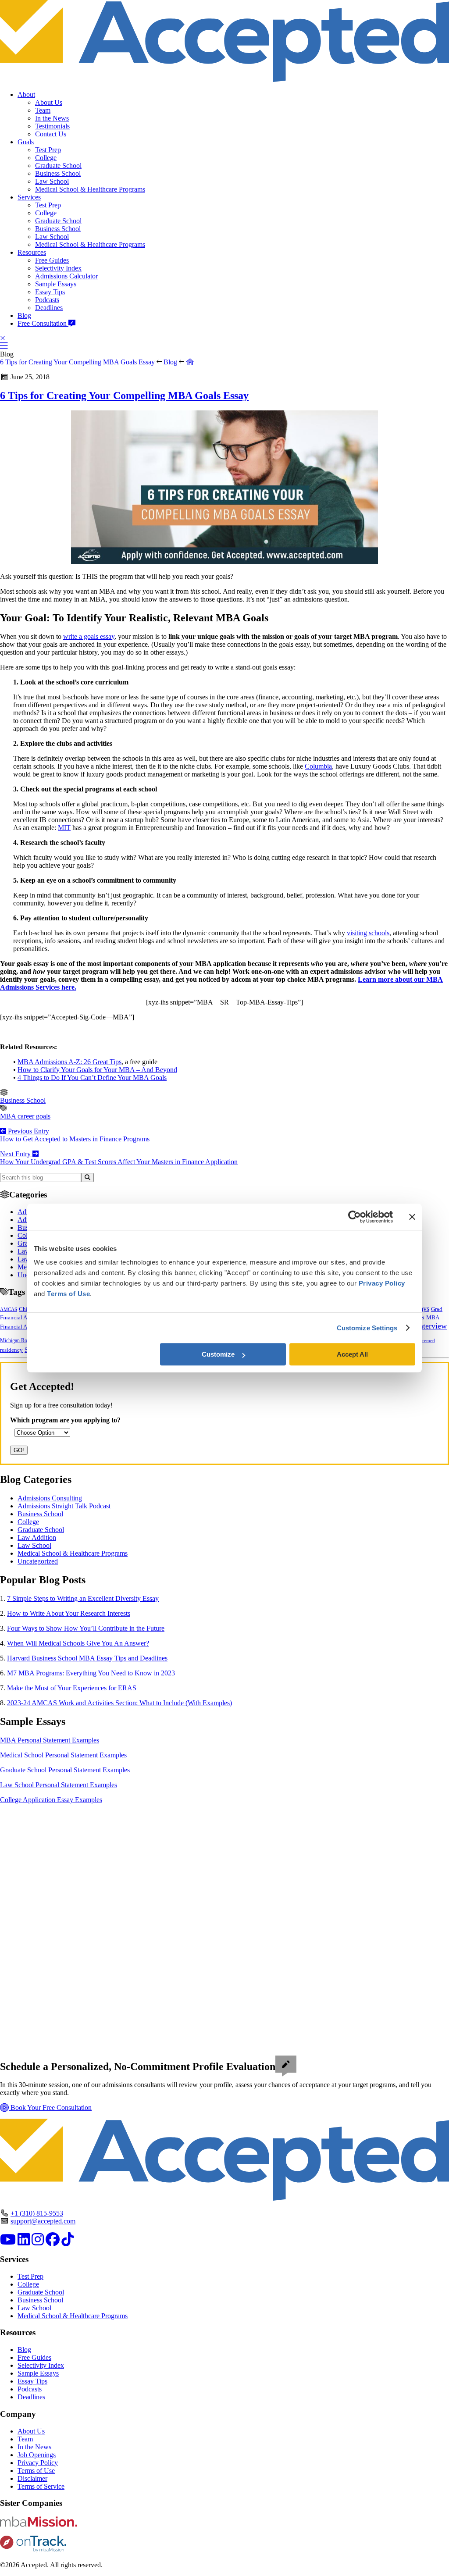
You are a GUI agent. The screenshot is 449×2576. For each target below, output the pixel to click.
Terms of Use (36, 2471)
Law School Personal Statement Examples (59, 1785)
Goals (26, 142)
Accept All (352, 1354)
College (46, 158)
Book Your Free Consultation (50, 2107)
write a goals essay (89, 636)
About (26, 94)
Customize (218, 1354)
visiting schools (368, 933)
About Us (49, 102)
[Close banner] (412, 1217)
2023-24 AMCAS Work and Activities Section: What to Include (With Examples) (119, 1703)
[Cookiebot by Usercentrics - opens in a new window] (355, 1217)
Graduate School (58, 166)
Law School (52, 181)
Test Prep (48, 150)
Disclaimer (32, 2478)
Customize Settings (367, 1328)
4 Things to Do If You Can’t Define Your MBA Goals (92, 1078)
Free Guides (52, 260)
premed (427, 1340)
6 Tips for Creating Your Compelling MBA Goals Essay (77, 362)
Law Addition (37, 1537)
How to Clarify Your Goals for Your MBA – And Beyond (97, 1070)
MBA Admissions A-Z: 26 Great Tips (69, 1062)
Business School (58, 173)
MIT (64, 828)
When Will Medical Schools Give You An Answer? (78, 1643)
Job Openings (37, 2455)
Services (29, 197)
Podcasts (47, 300)
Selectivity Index (58, 268)
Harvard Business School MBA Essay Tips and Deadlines (87, 1658)
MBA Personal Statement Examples (50, 1740)
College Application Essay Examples (51, 1800)
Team (43, 110)
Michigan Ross (16, 1340)
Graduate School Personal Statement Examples (65, 1770)
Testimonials (52, 126)
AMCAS (9, 1309)
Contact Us (51, 134)
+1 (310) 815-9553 (37, 2213)
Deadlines (49, 308)
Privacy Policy (38, 2463)
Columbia (318, 766)
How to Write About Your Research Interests (69, 1613)
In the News (52, 118)
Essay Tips (50, 292)
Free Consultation (43, 323)
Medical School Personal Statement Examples (63, 1755)
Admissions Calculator (66, 276)
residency (11, 1350)
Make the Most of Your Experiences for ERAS (72, 1688)
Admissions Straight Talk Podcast (64, 1506)
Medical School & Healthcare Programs (90, 189)
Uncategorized (38, 1561)
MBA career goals (25, 1116)
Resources (32, 252)
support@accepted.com (43, 2221)
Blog (24, 315)
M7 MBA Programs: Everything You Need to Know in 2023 (91, 1673)
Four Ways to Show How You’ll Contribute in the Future (86, 1628)
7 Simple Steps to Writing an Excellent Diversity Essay (83, 1598)
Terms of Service (41, 2486)
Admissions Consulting (50, 1498)
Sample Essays (56, 284)
